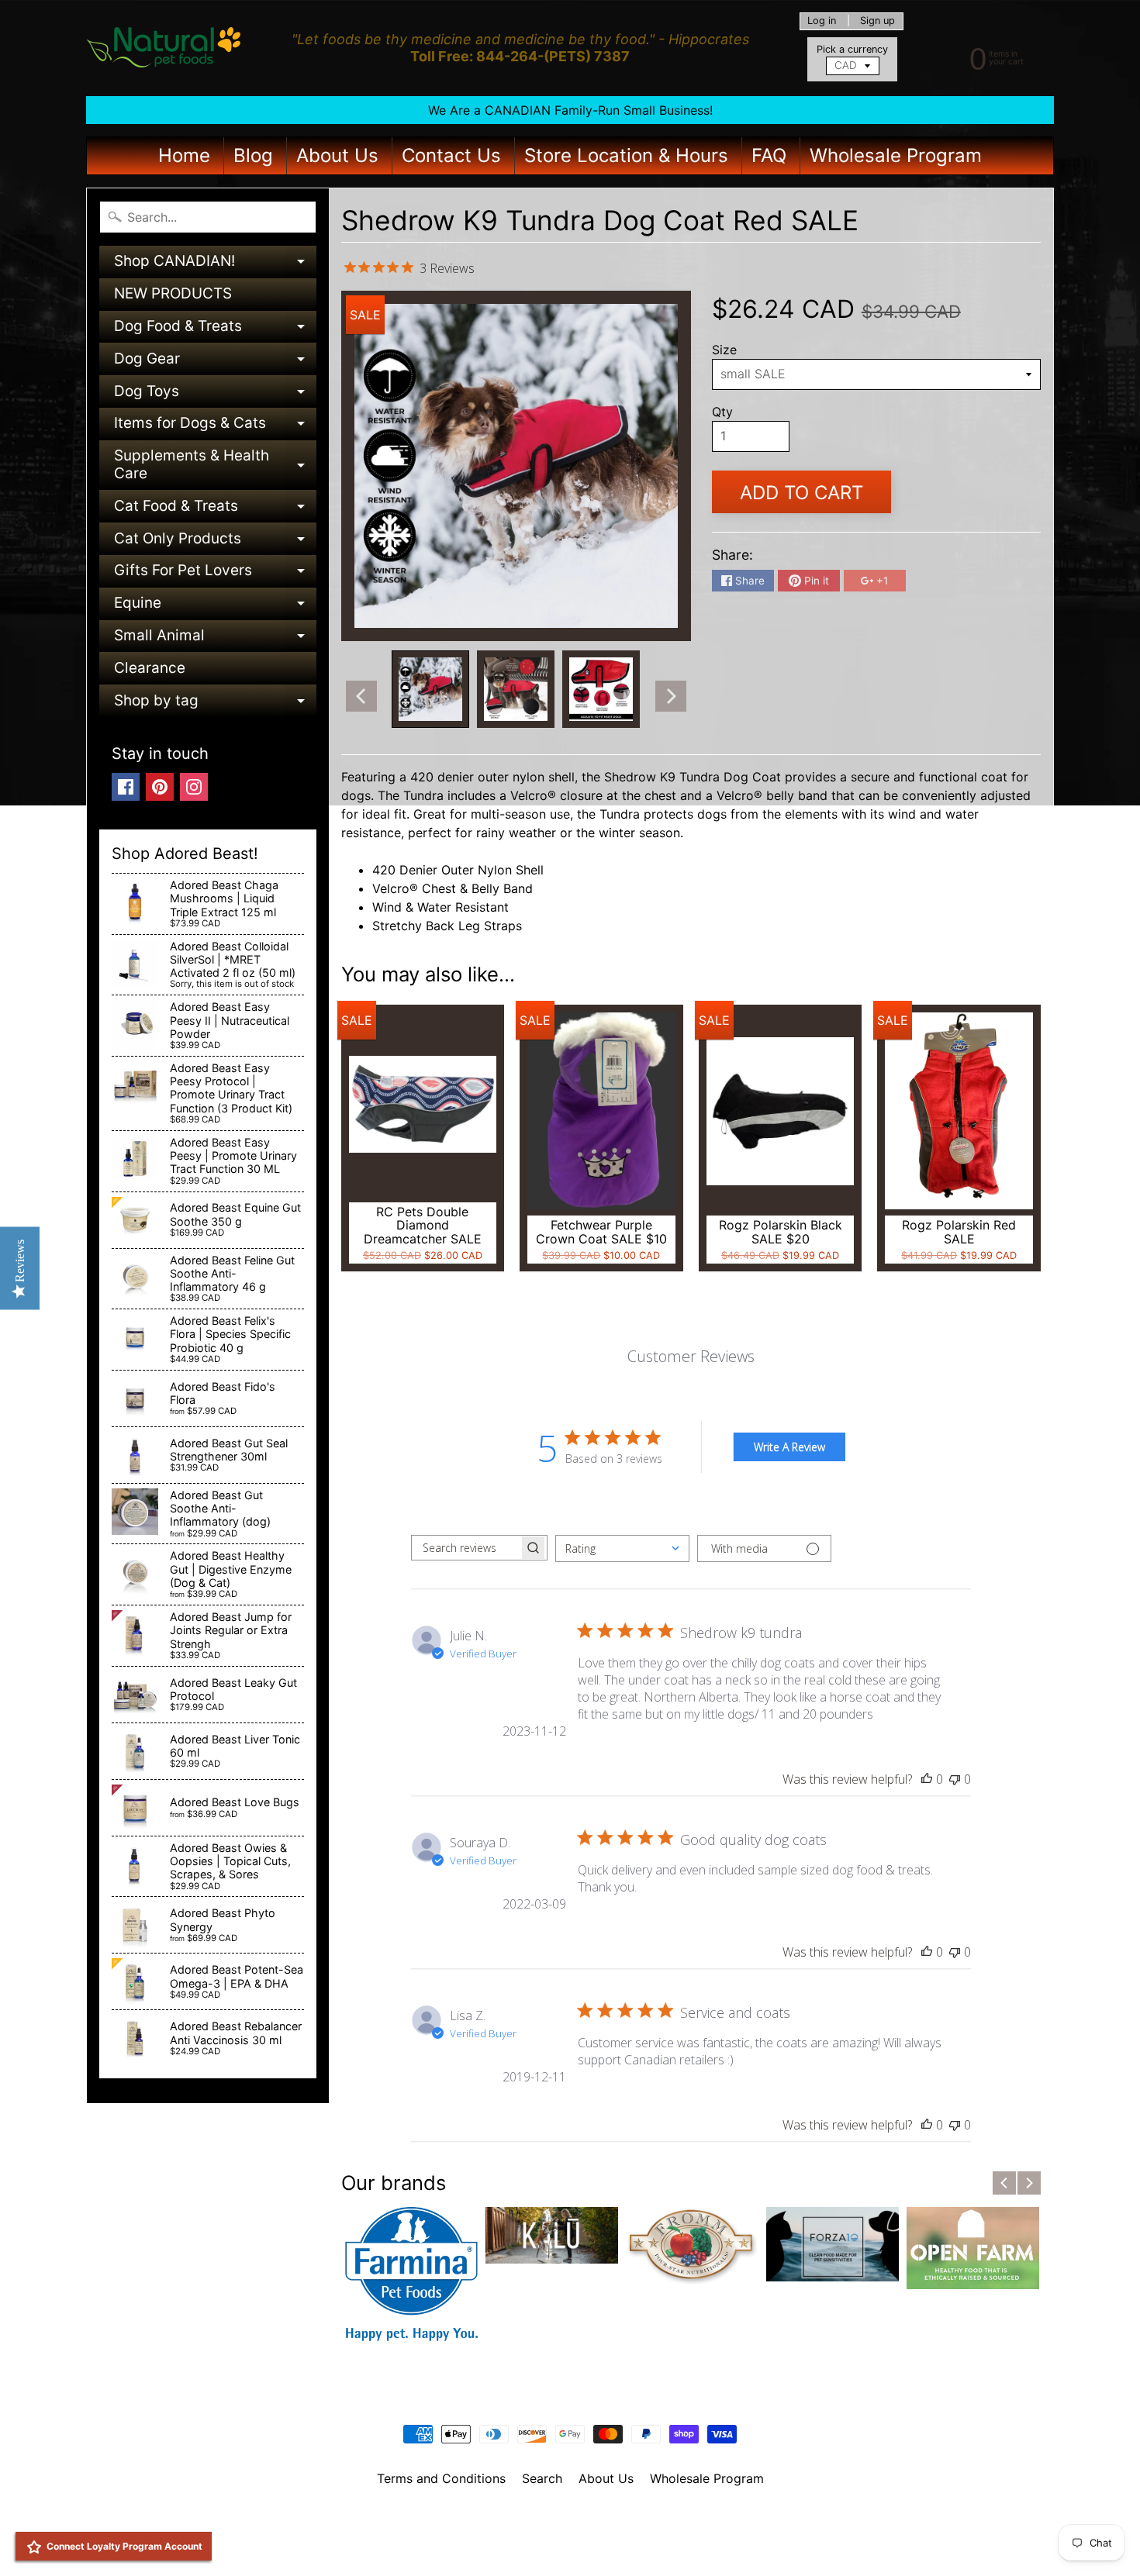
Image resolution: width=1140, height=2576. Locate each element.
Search (542, 2478)
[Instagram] (194, 787)
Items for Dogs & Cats (215, 427)
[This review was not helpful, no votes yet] (955, 1779)
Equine (215, 607)
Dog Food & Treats (215, 330)
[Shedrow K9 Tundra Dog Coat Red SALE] (430, 689)
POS (512, 2544)
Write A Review (789, 1447)
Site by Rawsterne (570, 2532)
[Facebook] (126, 787)
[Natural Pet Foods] (164, 48)
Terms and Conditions (441, 2478)
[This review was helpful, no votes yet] (927, 1779)
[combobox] (622, 1548)
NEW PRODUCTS (173, 293)
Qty (722, 412)
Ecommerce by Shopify (589, 2544)
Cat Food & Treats (215, 510)
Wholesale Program (896, 155)
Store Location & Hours (626, 155)
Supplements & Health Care (215, 466)
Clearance (150, 668)
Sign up (877, 21)
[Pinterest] (160, 787)
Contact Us (451, 155)
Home (184, 155)
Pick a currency (852, 49)
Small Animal (215, 639)
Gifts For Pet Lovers (215, 574)
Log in (822, 21)
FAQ (769, 155)
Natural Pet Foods (565, 2519)
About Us (337, 155)
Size (724, 350)
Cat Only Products (215, 542)
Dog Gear (215, 362)
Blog (253, 155)
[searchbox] (465, 1548)
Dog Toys (215, 395)
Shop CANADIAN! (215, 265)
